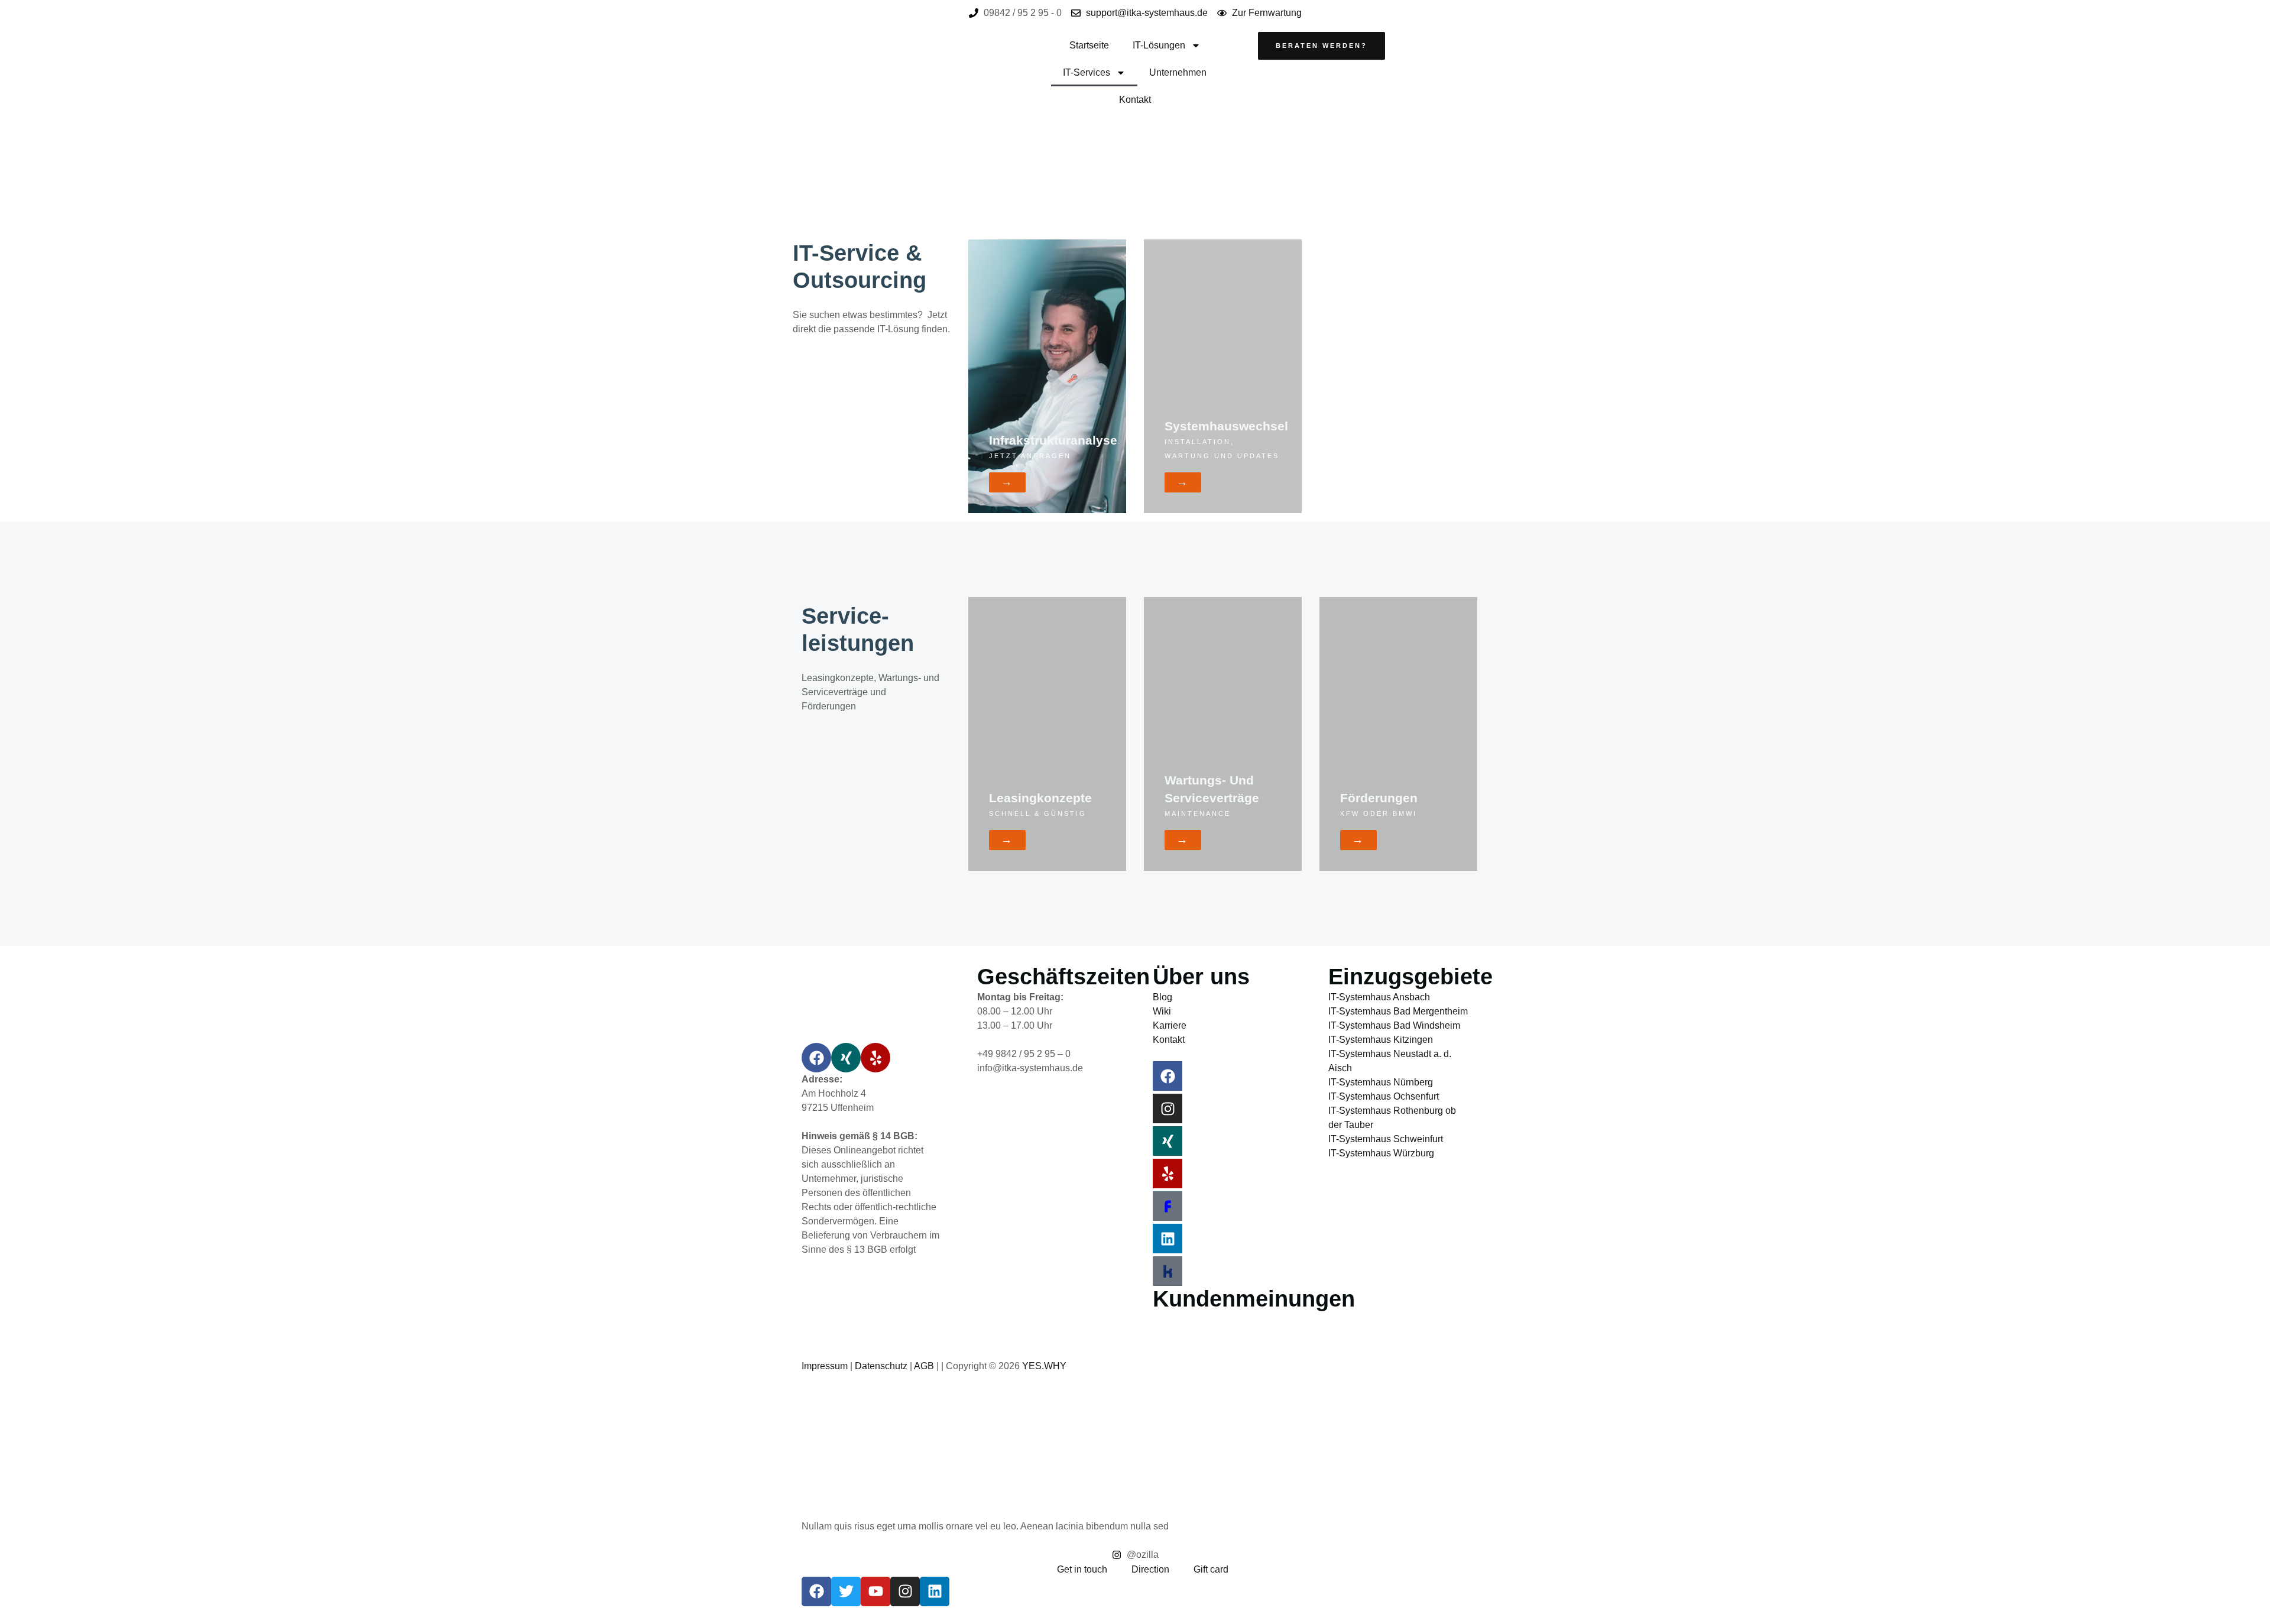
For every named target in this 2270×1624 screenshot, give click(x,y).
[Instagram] (1168, 1108)
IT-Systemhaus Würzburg (1381, 1153)
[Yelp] (875, 1058)
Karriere (1170, 1025)
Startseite (1089, 45)
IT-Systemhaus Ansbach (1379, 997)
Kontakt (1135, 100)
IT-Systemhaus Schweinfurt (1386, 1139)
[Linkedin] (1168, 1239)
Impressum (825, 1366)
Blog (1162, 997)
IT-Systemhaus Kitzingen (1381, 1040)
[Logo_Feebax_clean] (1168, 1206)
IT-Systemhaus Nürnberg (1381, 1082)
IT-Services (1087, 72)
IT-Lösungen (1159, 45)
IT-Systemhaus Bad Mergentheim (1398, 1011)
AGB (924, 1366)
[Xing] (846, 1058)
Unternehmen (1178, 72)
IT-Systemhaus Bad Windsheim (1394, 1025)
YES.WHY (1044, 1366)
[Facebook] (816, 1058)
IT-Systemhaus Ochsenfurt (1384, 1096)
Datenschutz (881, 1366)
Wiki (1162, 1011)
